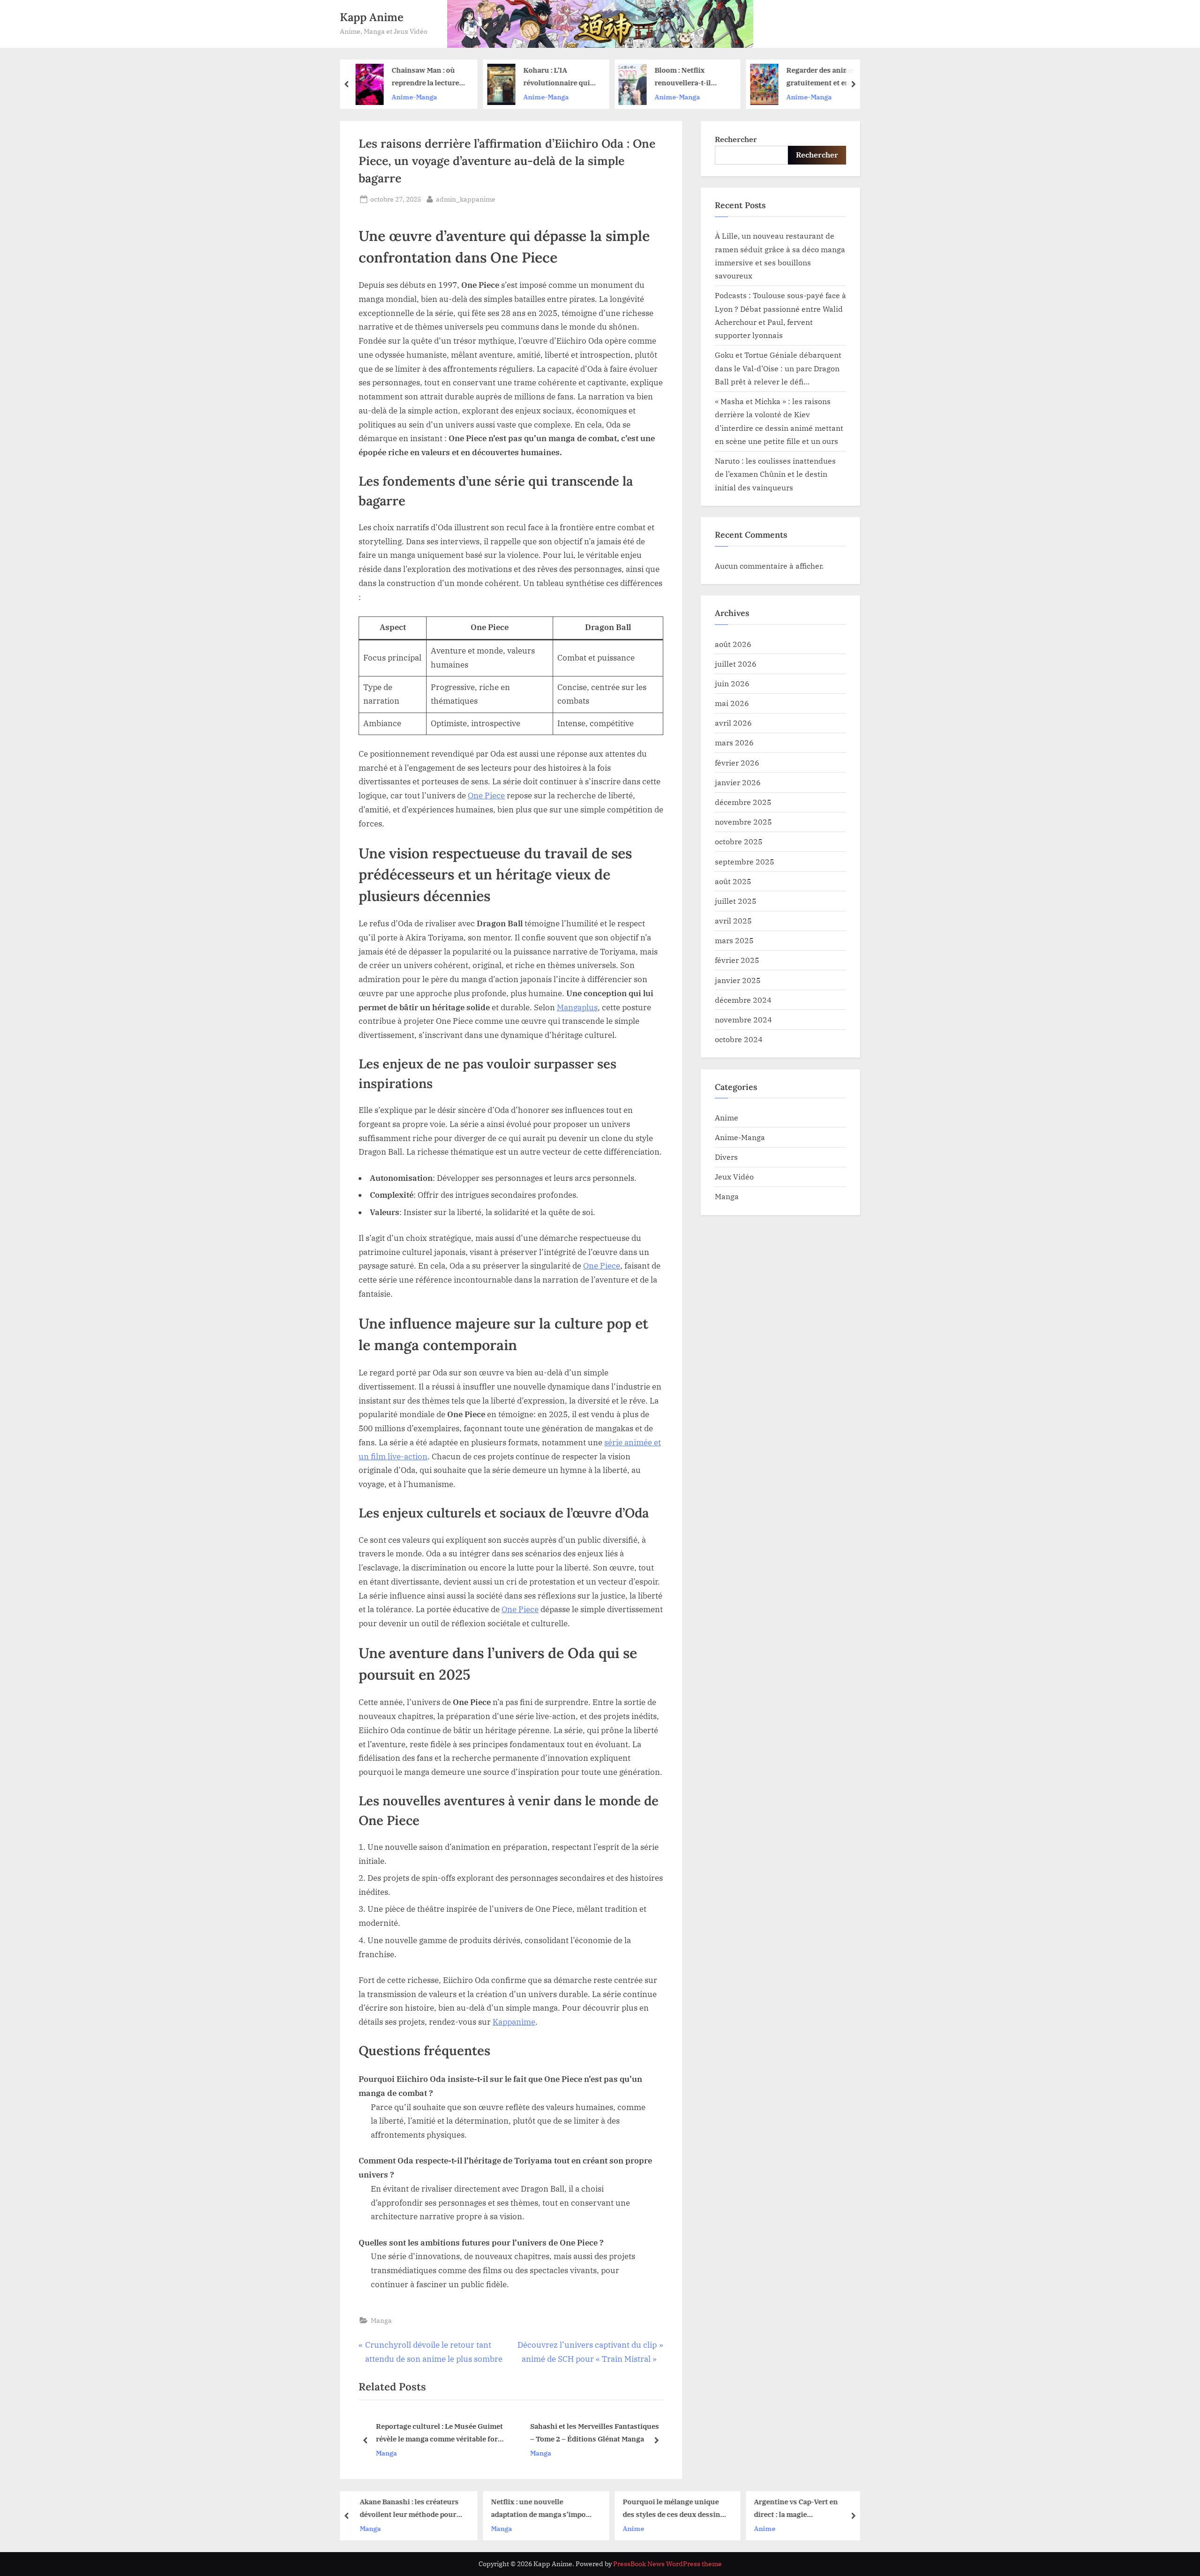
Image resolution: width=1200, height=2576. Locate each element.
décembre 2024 (743, 1000)
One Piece (486, 796)
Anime (727, 1117)
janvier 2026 (738, 782)
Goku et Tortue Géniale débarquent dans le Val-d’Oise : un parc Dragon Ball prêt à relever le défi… (778, 368)
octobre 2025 (739, 841)
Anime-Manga (423, 97)
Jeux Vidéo (734, 1176)
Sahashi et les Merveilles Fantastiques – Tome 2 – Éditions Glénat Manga (440, 2433)
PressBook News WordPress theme (667, 2564)
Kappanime (514, 2022)
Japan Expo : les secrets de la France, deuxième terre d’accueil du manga (592, 2433)
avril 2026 (733, 723)
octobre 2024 (739, 1039)
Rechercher (736, 139)
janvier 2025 (738, 980)
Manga (381, 2320)
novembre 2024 (743, 1019)
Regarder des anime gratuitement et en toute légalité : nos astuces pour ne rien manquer (697, 78)
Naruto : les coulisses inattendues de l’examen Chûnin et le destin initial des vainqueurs (775, 474)
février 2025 (737, 960)
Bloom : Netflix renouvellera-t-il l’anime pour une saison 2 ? (560, 78)
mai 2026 (732, 703)
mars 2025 (734, 940)
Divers (726, 1157)
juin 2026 (732, 683)
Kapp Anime (372, 17)
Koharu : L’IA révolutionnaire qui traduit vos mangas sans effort (433, 78)
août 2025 (733, 881)
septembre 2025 (745, 861)
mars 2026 (734, 742)
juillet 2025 (736, 901)
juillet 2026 (736, 664)
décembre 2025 (743, 802)
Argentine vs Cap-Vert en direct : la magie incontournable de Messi (673, 2509)
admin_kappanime (466, 199)
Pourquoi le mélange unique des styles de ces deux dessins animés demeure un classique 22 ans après (550, 2509)
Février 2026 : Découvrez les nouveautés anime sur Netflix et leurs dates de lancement (832, 78)
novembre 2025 (743, 822)
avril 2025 (733, 920)
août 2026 (733, 644)
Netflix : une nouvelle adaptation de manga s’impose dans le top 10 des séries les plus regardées (419, 2509)
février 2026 (737, 762)
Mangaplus (577, 1007)
